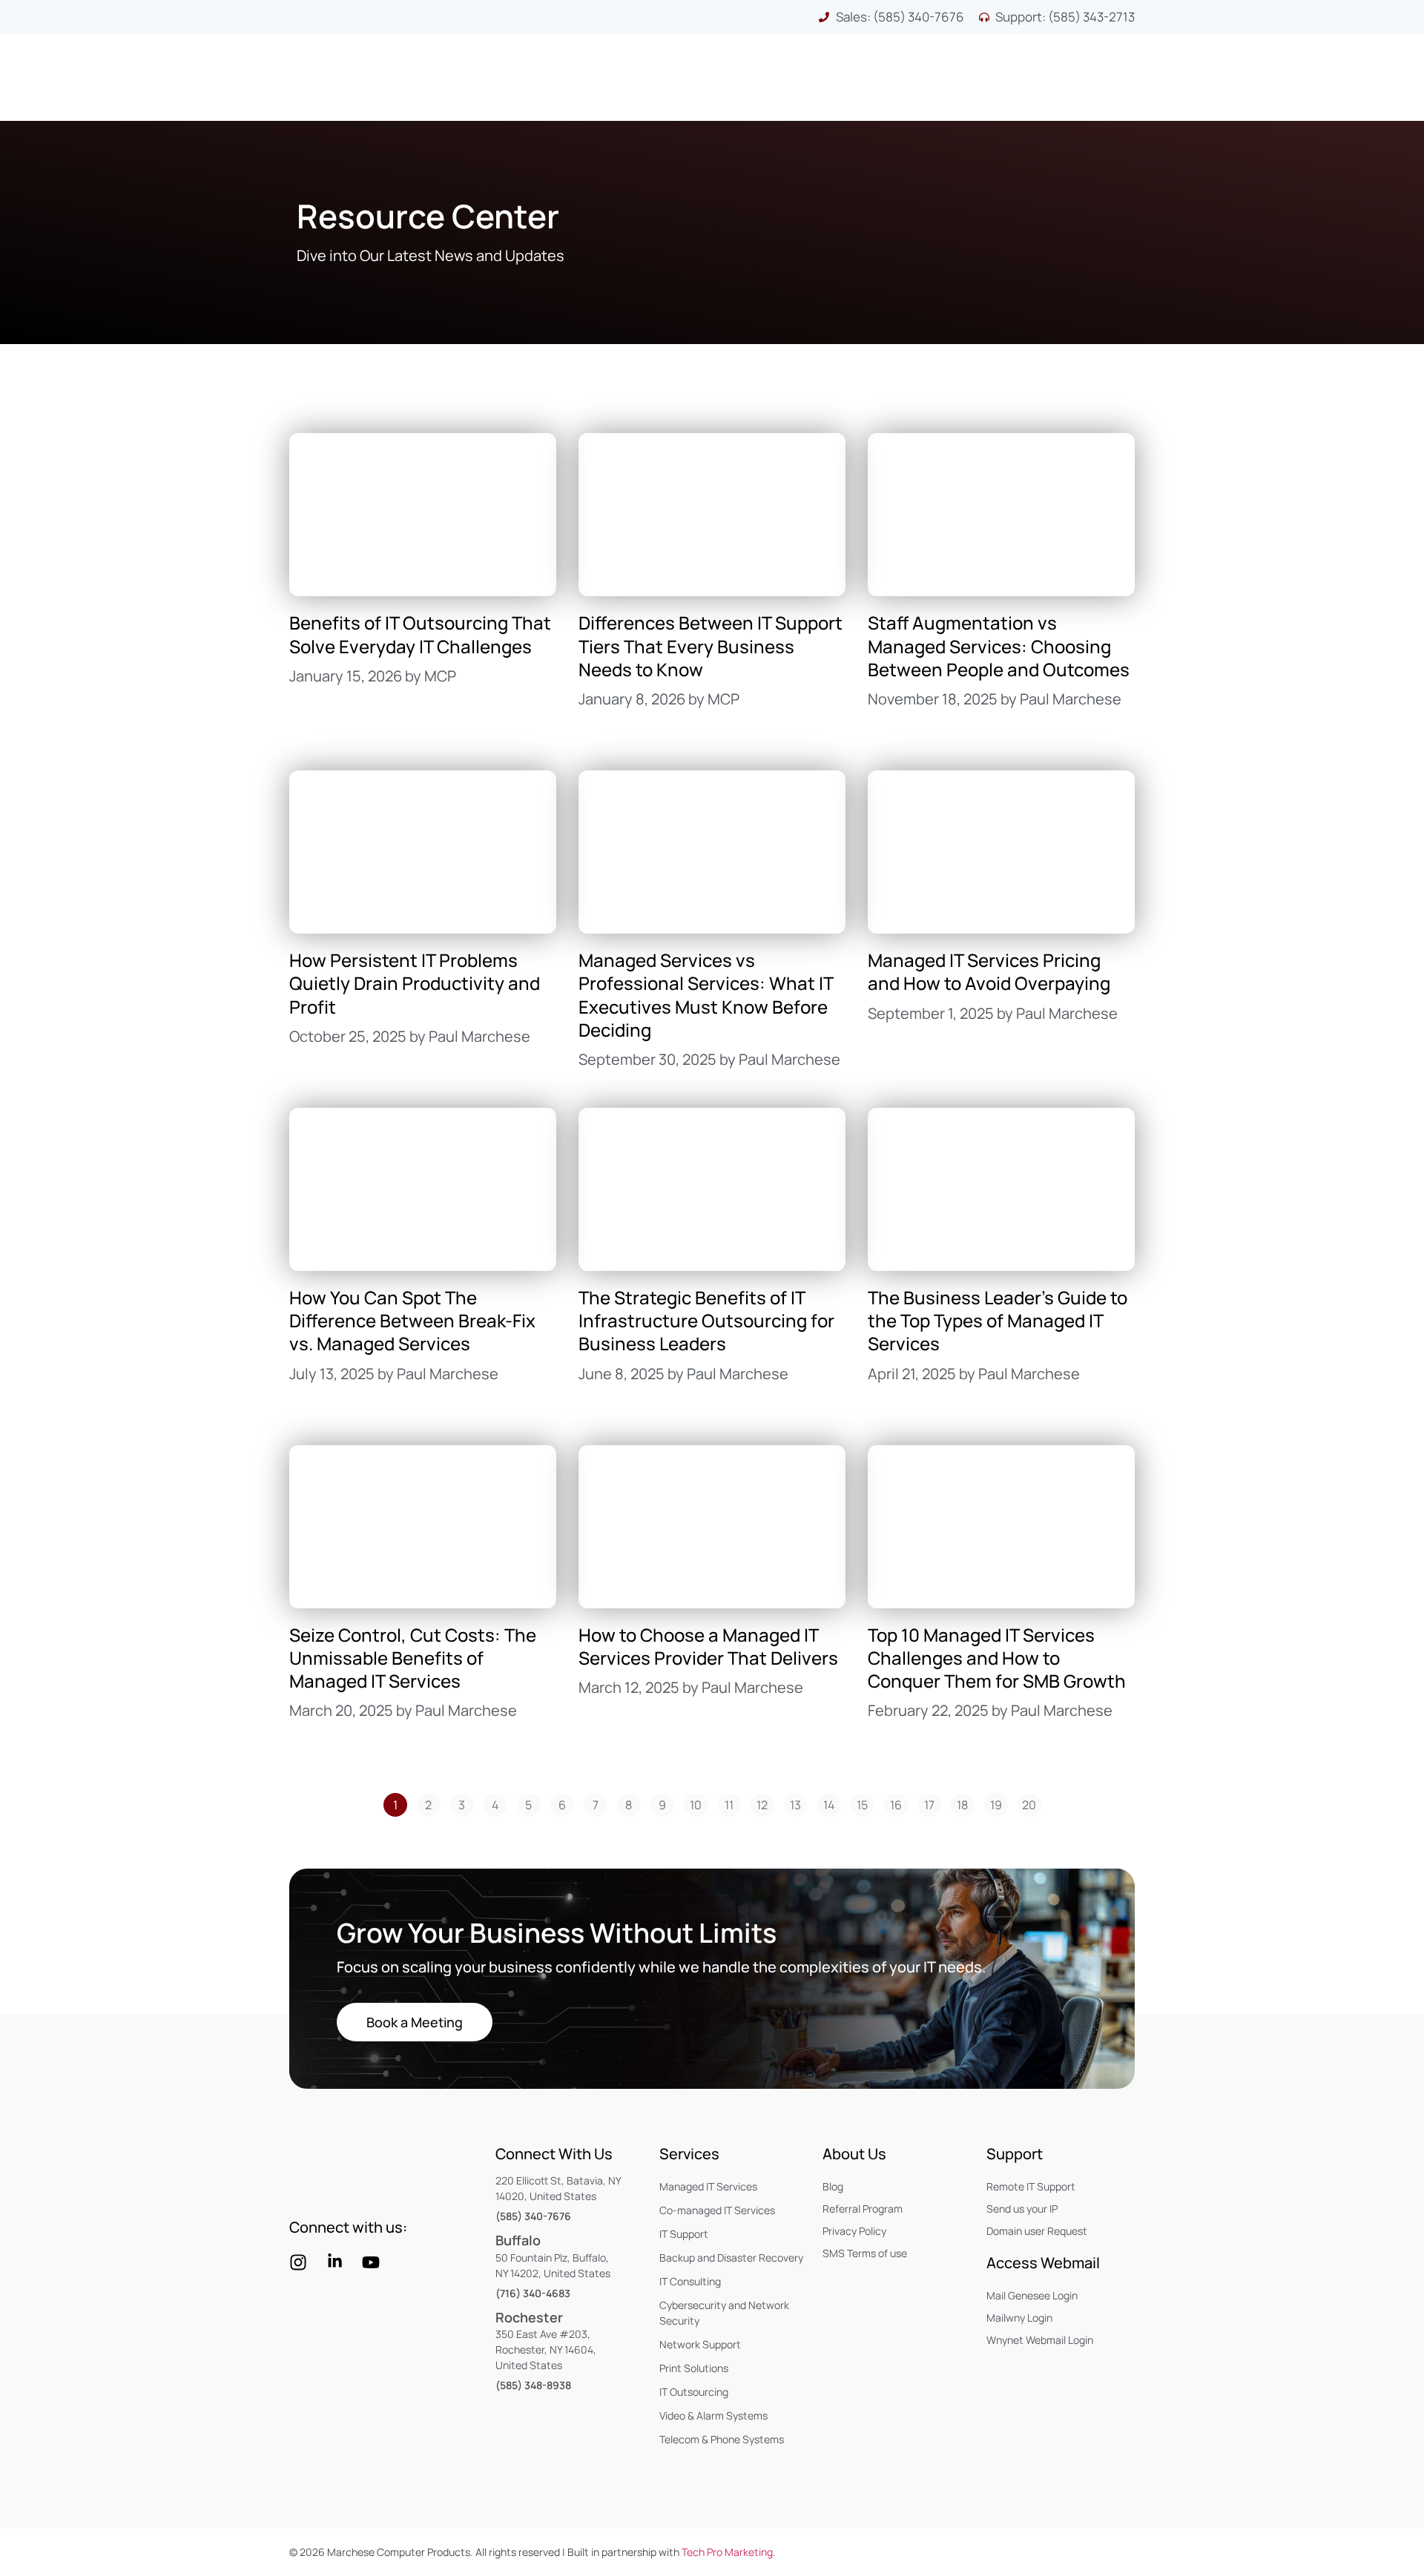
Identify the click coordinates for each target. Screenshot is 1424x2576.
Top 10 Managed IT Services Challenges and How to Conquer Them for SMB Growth (997, 1658)
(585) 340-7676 (533, 2216)
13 (799, 1803)
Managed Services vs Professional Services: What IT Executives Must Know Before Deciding (706, 995)
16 (899, 1803)
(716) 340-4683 (533, 2293)
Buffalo (518, 2240)
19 (999, 1803)
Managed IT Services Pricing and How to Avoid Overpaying (989, 971)
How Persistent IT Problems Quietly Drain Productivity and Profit (415, 983)
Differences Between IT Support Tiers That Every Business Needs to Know (711, 645)
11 (733, 1803)
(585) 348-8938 (533, 2385)
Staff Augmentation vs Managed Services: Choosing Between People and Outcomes (999, 645)
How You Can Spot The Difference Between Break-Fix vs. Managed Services (412, 1320)
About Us (854, 2154)
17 (933, 1803)
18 (966, 1803)
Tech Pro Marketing (727, 2552)
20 (1032, 1803)
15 (866, 1803)
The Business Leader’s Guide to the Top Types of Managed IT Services (998, 1320)
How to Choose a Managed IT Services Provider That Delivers (708, 1646)
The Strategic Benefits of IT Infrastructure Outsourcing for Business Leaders (706, 1320)
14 (832, 1803)
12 (765, 1803)
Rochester (529, 2317)
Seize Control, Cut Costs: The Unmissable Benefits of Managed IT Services (413, 1658)
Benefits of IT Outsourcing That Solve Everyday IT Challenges (420, 634)
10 (699, 1803)
